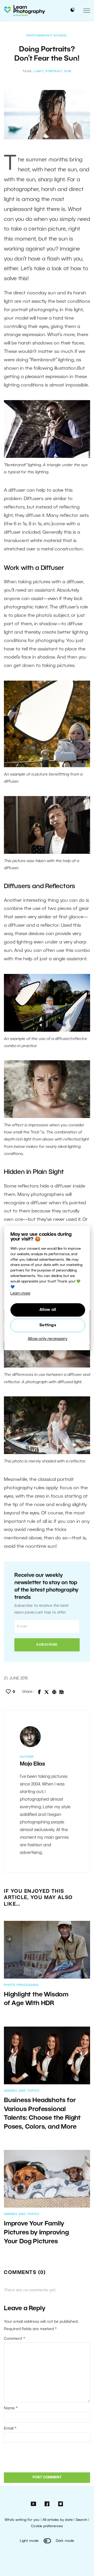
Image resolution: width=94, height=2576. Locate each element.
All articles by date (58, 2520)
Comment (14, 2339)
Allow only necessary (48, 1339)
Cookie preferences (47, 2526)
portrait (54, 71)
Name (11, 2408)
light (39, 71)
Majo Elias (33, 1764)
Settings (48, 1325)
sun (68, 71)
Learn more (20, 1294)
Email (10, 2429)
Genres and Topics (22, 2091)
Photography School (47, 36)
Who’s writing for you (22, 2520)
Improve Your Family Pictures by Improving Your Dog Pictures (36, 2233)
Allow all (48, 1310)
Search (81, 2520)
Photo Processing (21, 1985)
